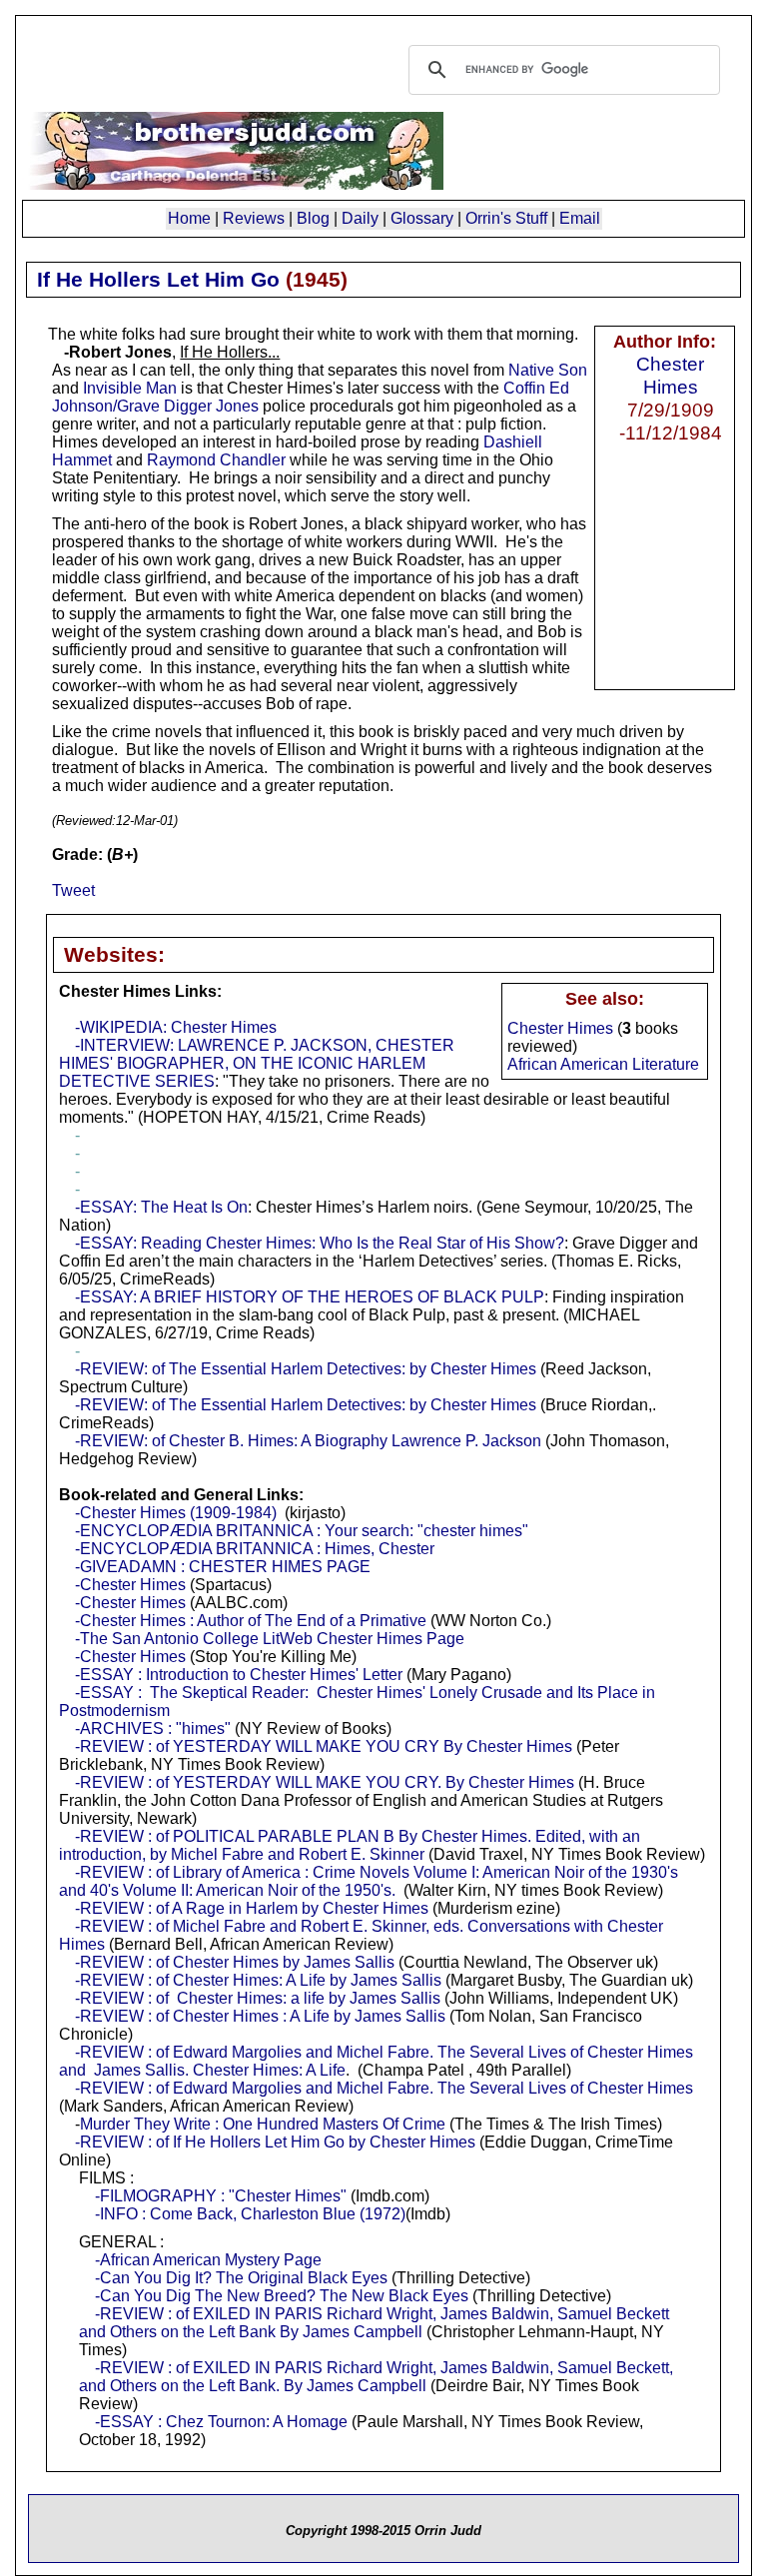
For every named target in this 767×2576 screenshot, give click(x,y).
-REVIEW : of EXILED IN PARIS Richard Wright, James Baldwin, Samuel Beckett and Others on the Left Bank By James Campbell (374, 2323)
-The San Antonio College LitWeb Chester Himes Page (270, 1639)
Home (189, 218)
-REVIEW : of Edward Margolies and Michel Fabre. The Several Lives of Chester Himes (384, 2088)
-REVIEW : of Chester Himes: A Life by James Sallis (258, 1980)
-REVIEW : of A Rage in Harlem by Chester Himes (252, 1908)
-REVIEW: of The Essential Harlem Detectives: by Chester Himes (306, 1369)
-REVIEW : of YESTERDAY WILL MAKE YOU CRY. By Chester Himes (325, 1782)
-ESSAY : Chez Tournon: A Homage (221, 2422)
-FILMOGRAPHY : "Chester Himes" (221, 2196)
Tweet (73, 890)
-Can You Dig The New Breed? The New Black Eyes (282, 2296)
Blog (313, 218)
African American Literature (603, 1064)
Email (580, 218)
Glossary (422, 218)
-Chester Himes (130, 1585)
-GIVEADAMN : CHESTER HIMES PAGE (223, 1567)
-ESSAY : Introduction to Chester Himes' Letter (239, 1675)
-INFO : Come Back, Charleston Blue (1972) (250, 2214)
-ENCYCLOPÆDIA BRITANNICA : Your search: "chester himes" (302, 1531)
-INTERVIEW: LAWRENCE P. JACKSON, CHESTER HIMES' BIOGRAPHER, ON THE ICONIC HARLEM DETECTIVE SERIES (257, 1063)
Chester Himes (670, 375)
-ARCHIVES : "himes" (153, 1728)
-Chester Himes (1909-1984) (176, 1513)
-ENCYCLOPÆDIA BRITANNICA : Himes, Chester (255, 1549)
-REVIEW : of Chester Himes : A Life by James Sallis (260, 2016)
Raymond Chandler (216, 460)
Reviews (254, 218)
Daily (360, 218)
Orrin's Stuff (506, 218)
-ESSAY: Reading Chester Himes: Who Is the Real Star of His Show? (320, 1243)
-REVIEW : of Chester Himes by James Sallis (235, 1962)
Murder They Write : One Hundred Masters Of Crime (263, 2124)
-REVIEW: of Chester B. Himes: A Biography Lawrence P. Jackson (308, 1441)
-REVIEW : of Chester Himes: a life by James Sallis (258, 1998)
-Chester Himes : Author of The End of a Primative (251, 1621)
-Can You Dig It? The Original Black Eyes (241, 2278)
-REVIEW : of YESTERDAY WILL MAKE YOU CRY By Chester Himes (324, 1746)
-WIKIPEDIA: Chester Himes (176, 1027)
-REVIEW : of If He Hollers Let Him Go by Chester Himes (275, 2142)
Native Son (548, 370)
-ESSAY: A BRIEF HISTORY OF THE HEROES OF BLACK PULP (310, 1297)
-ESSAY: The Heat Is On (161, 1207)
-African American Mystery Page (208, 2260)
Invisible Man (130, 388)
